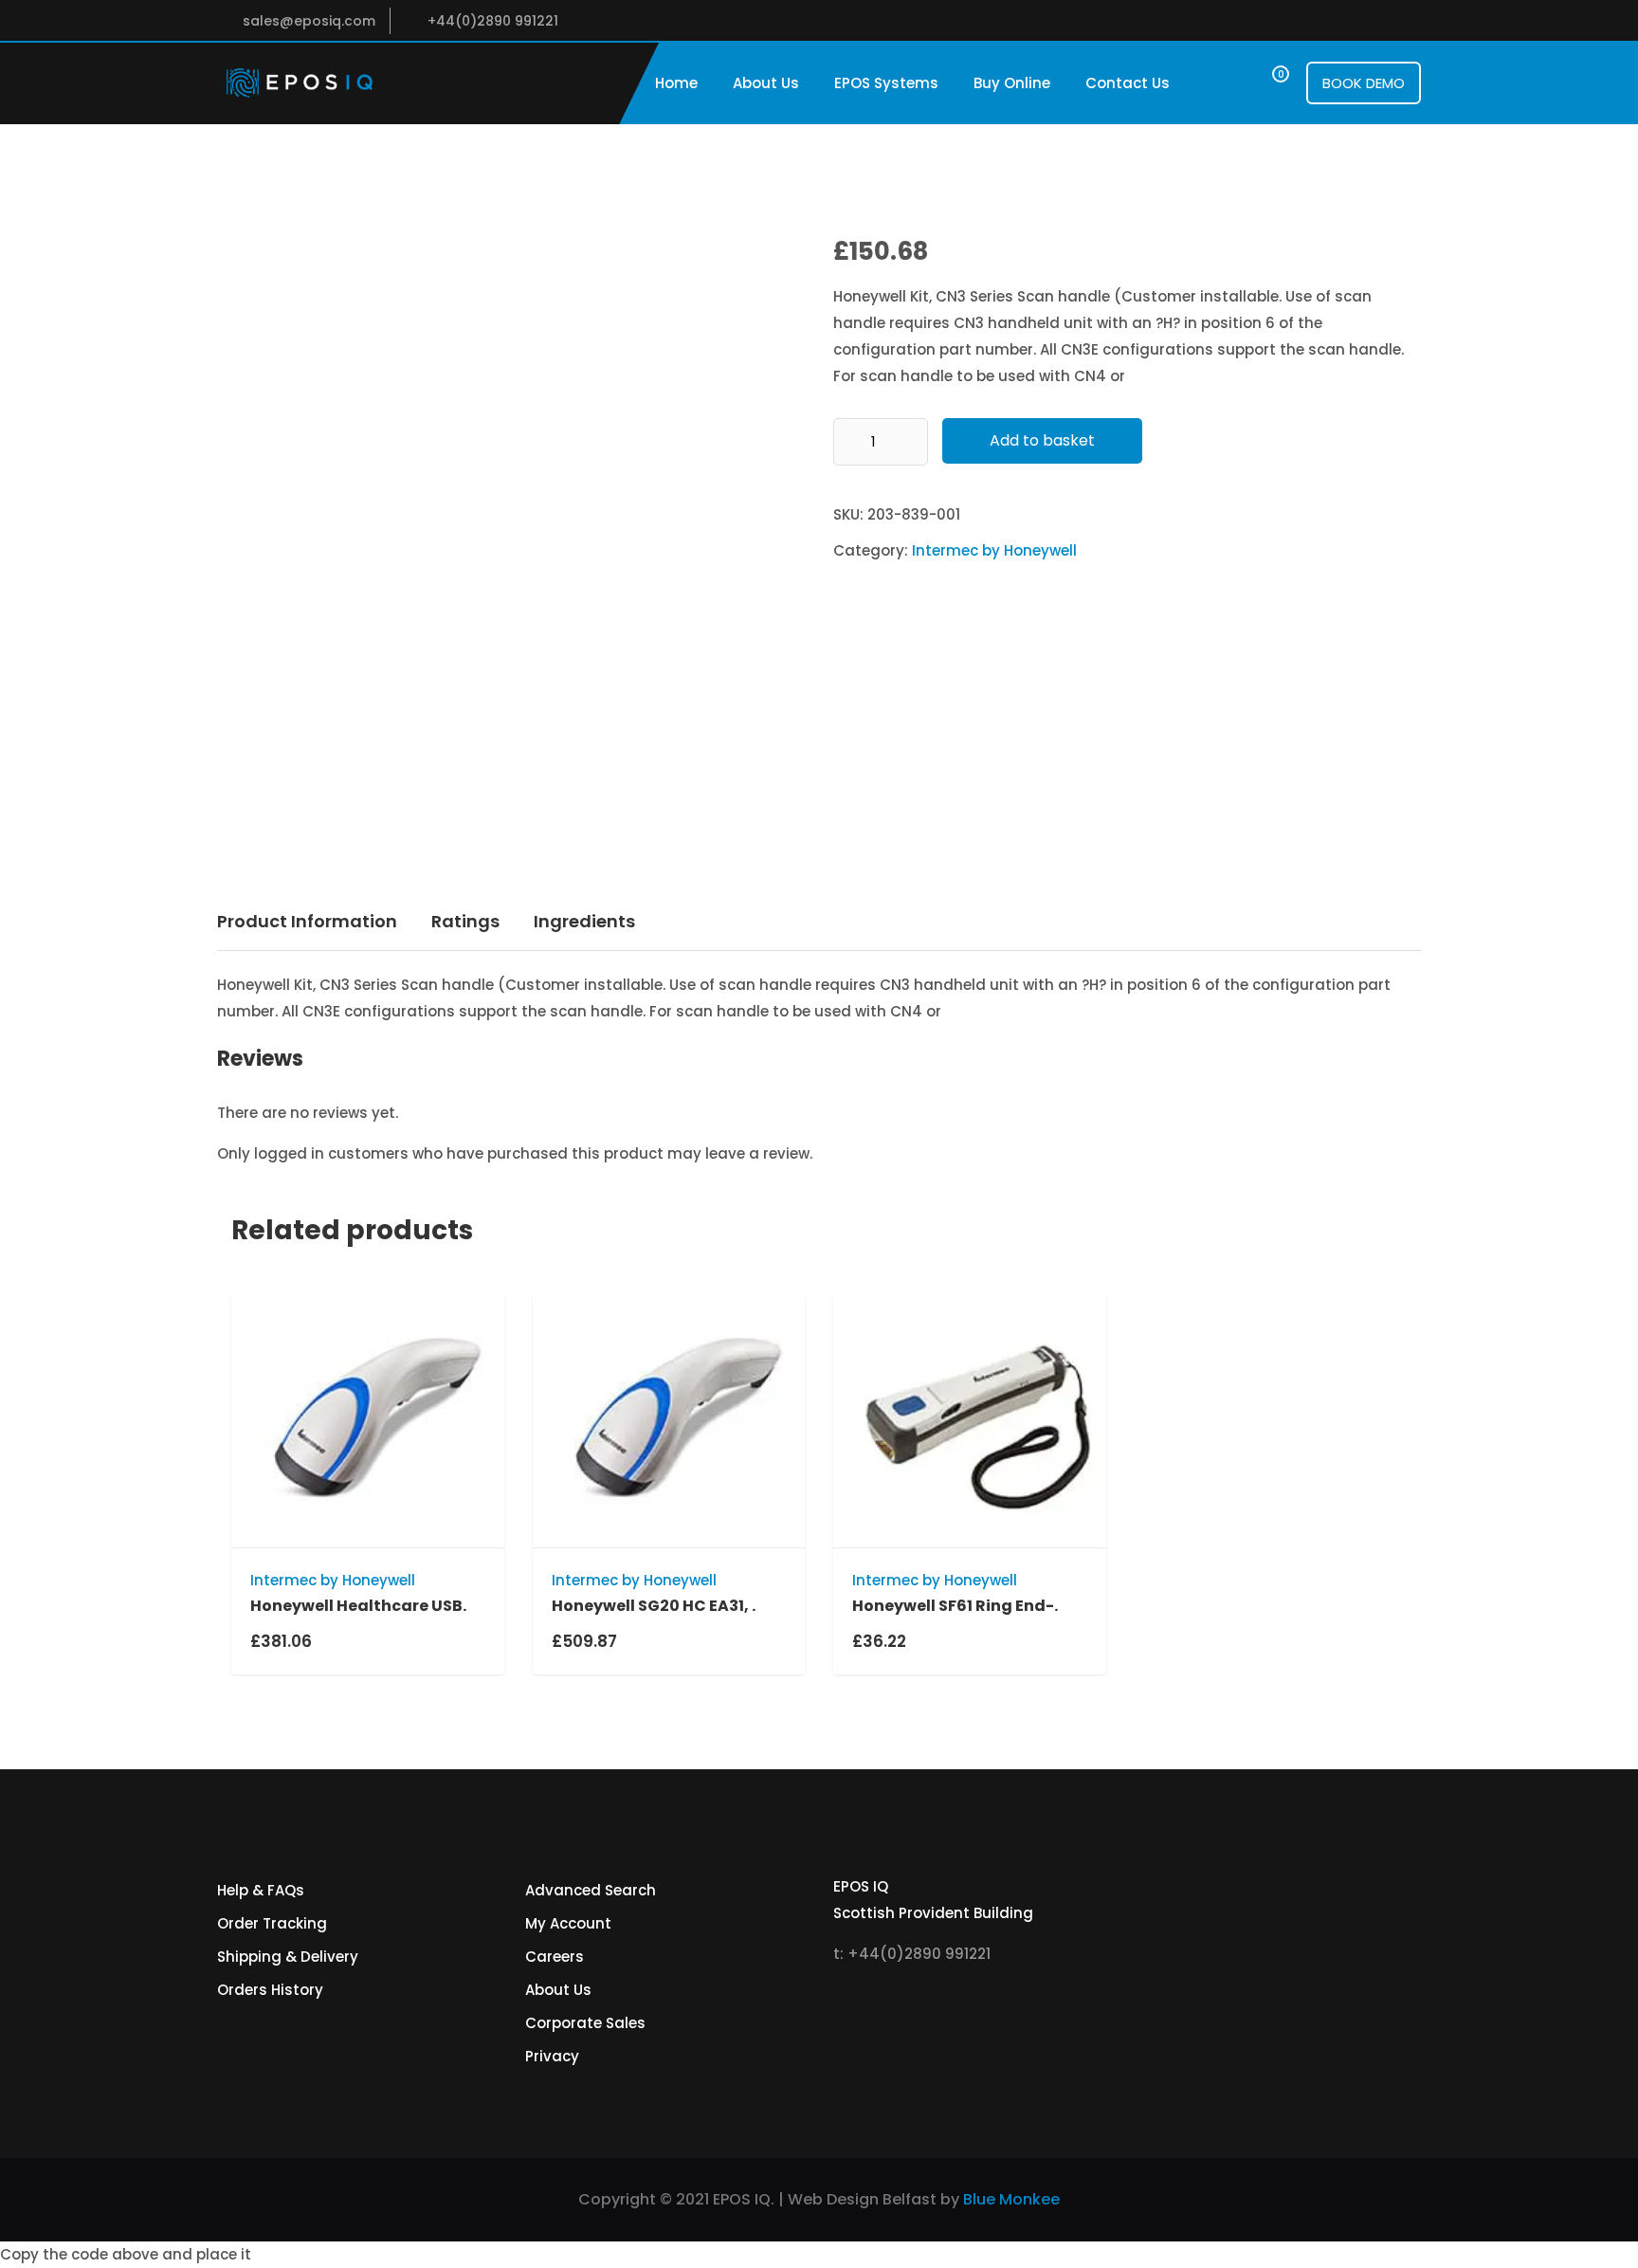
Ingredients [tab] (584, 921)
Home (676, 83)
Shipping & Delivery (288, 1957)
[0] (1263, 83)
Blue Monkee (1011, 2199)
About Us (766, 83)
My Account (568, 1923)
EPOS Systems (886, 83)
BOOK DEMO (1364, 83)
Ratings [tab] (465, 921)
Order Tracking (272, 1923)
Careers (555, 1957)
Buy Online (1012, 83)
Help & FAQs (261, 1890)
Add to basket (1042, 440)
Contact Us (1128, 83)
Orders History (270, 1990)
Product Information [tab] (307, 921)
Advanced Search (591, 1890)
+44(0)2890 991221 (493, 21)
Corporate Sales (585, 2023)
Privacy (552, 2056)
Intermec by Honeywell (994, 550)
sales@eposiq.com (309, 21)
